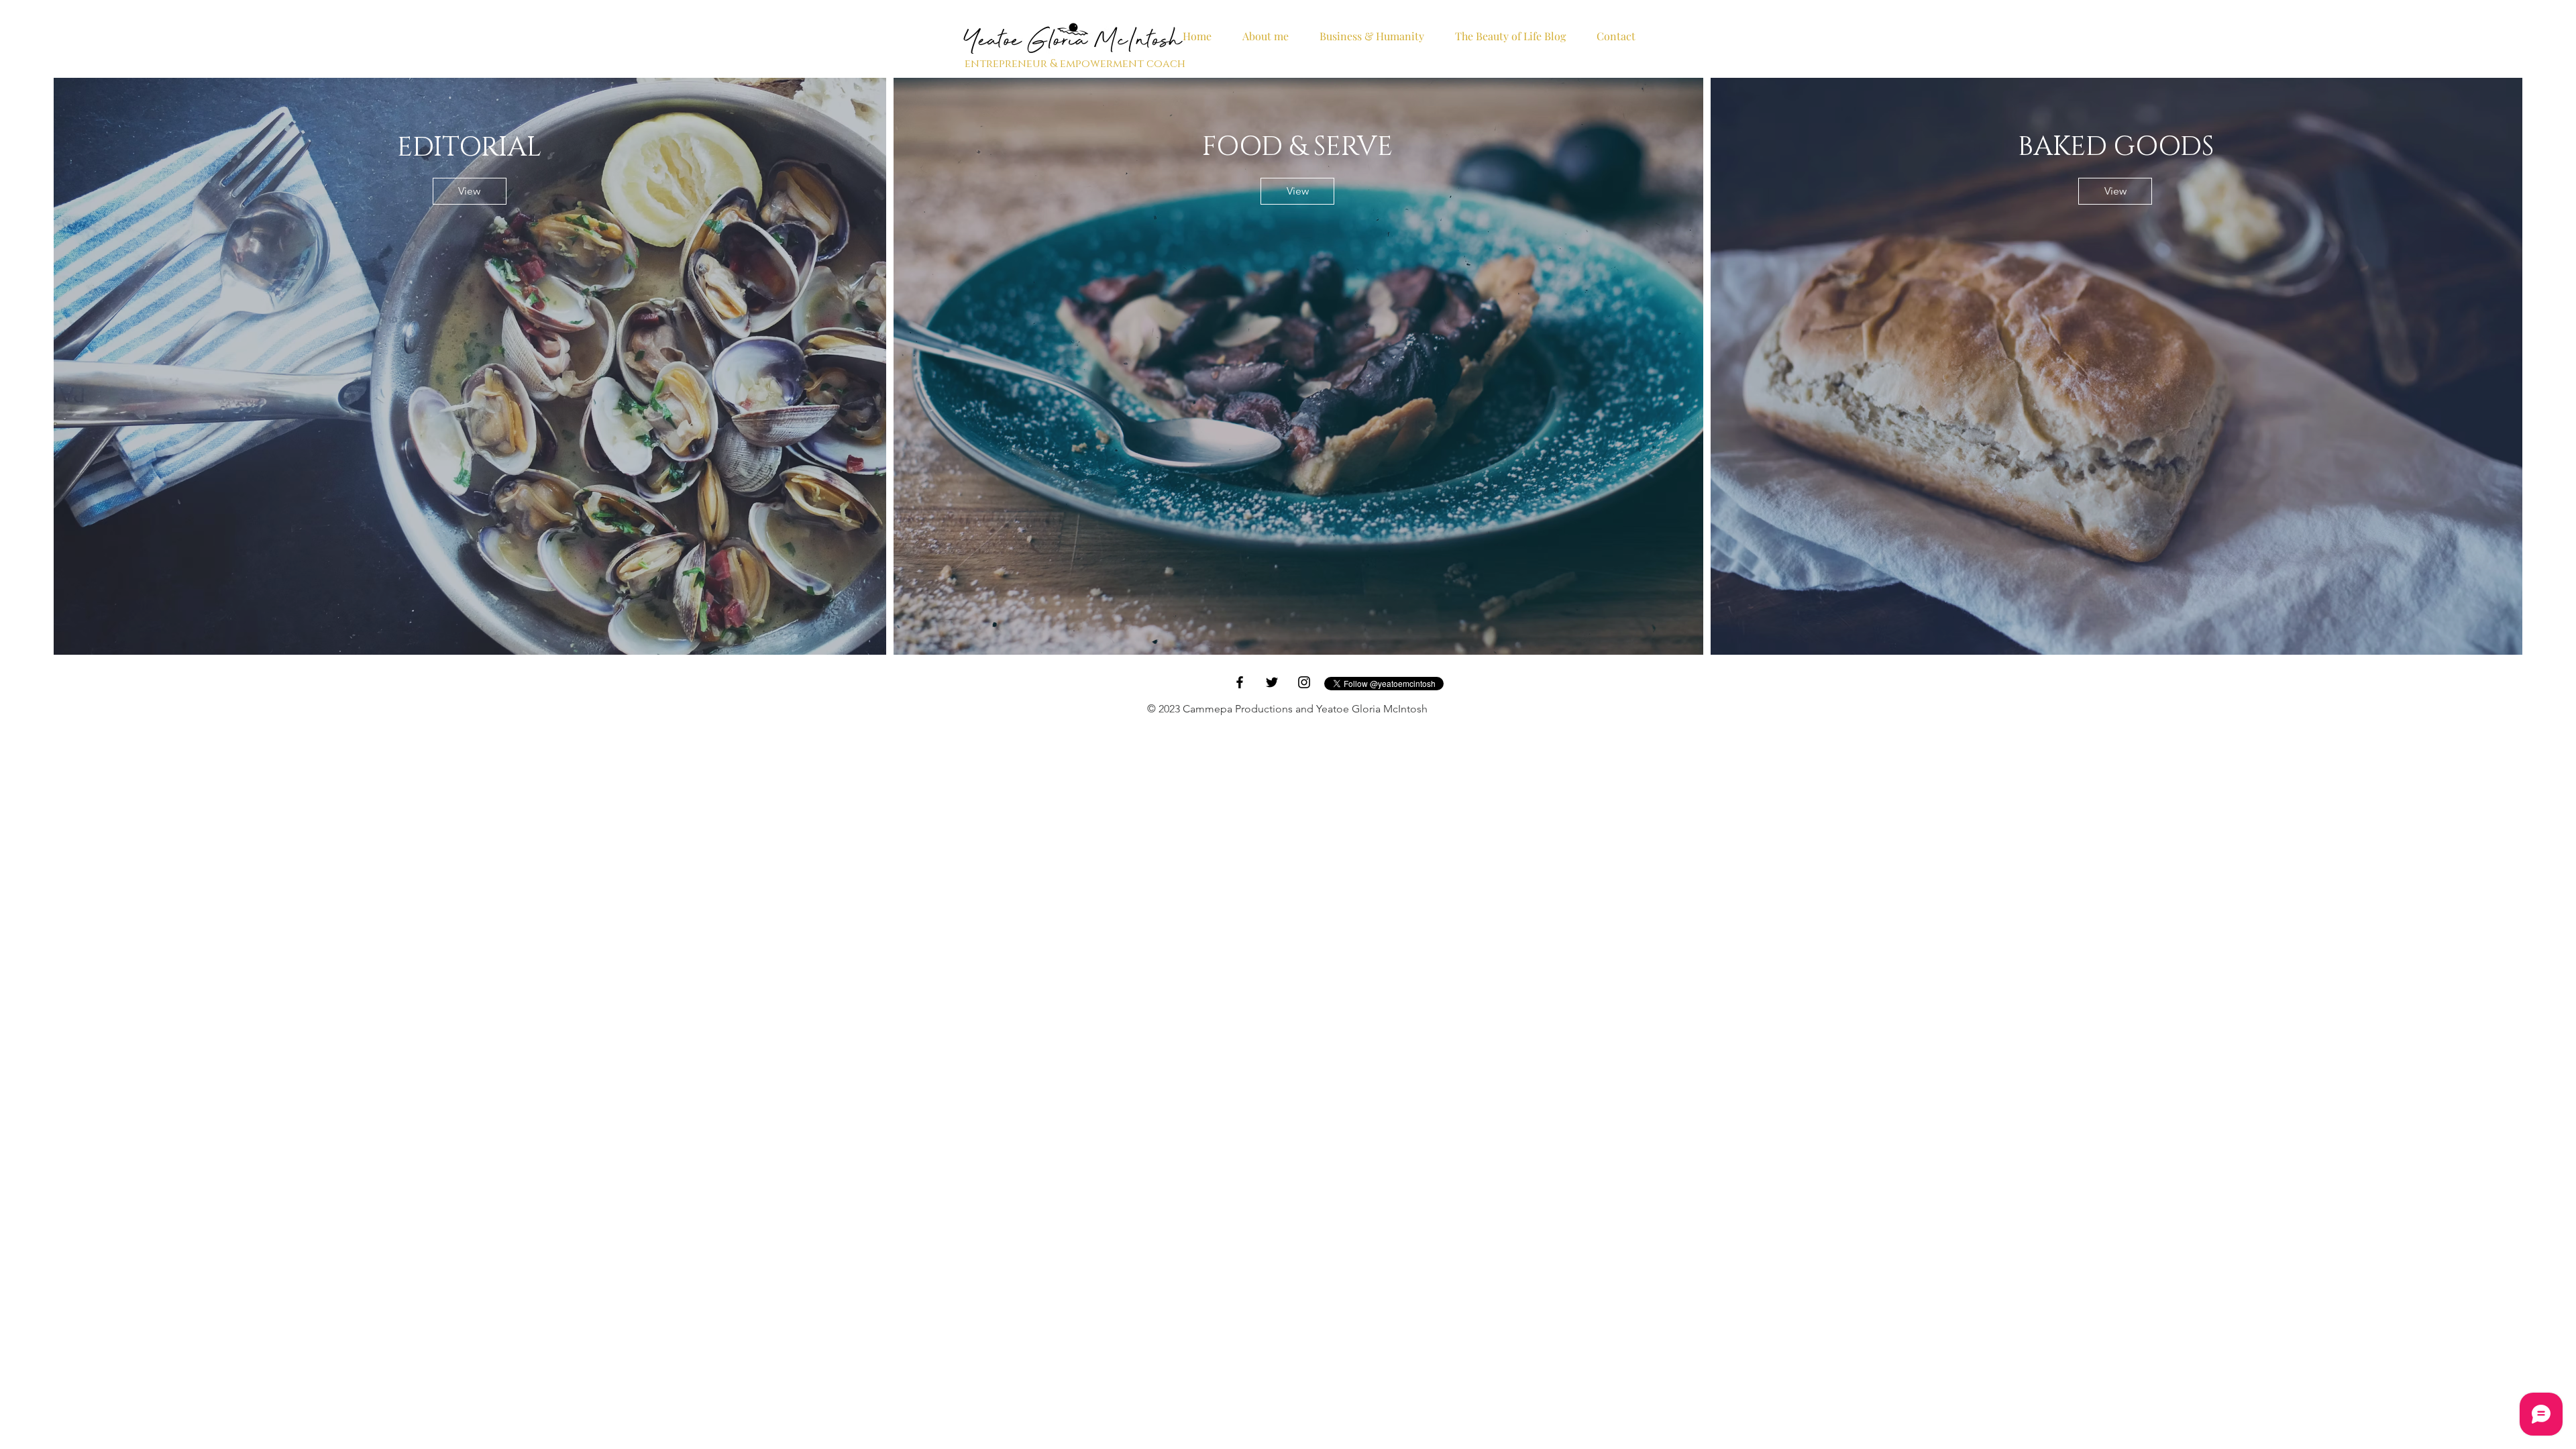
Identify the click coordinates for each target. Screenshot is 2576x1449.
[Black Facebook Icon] (1240, 682)
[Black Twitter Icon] (1272, 682)
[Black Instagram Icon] (1304, 682)
